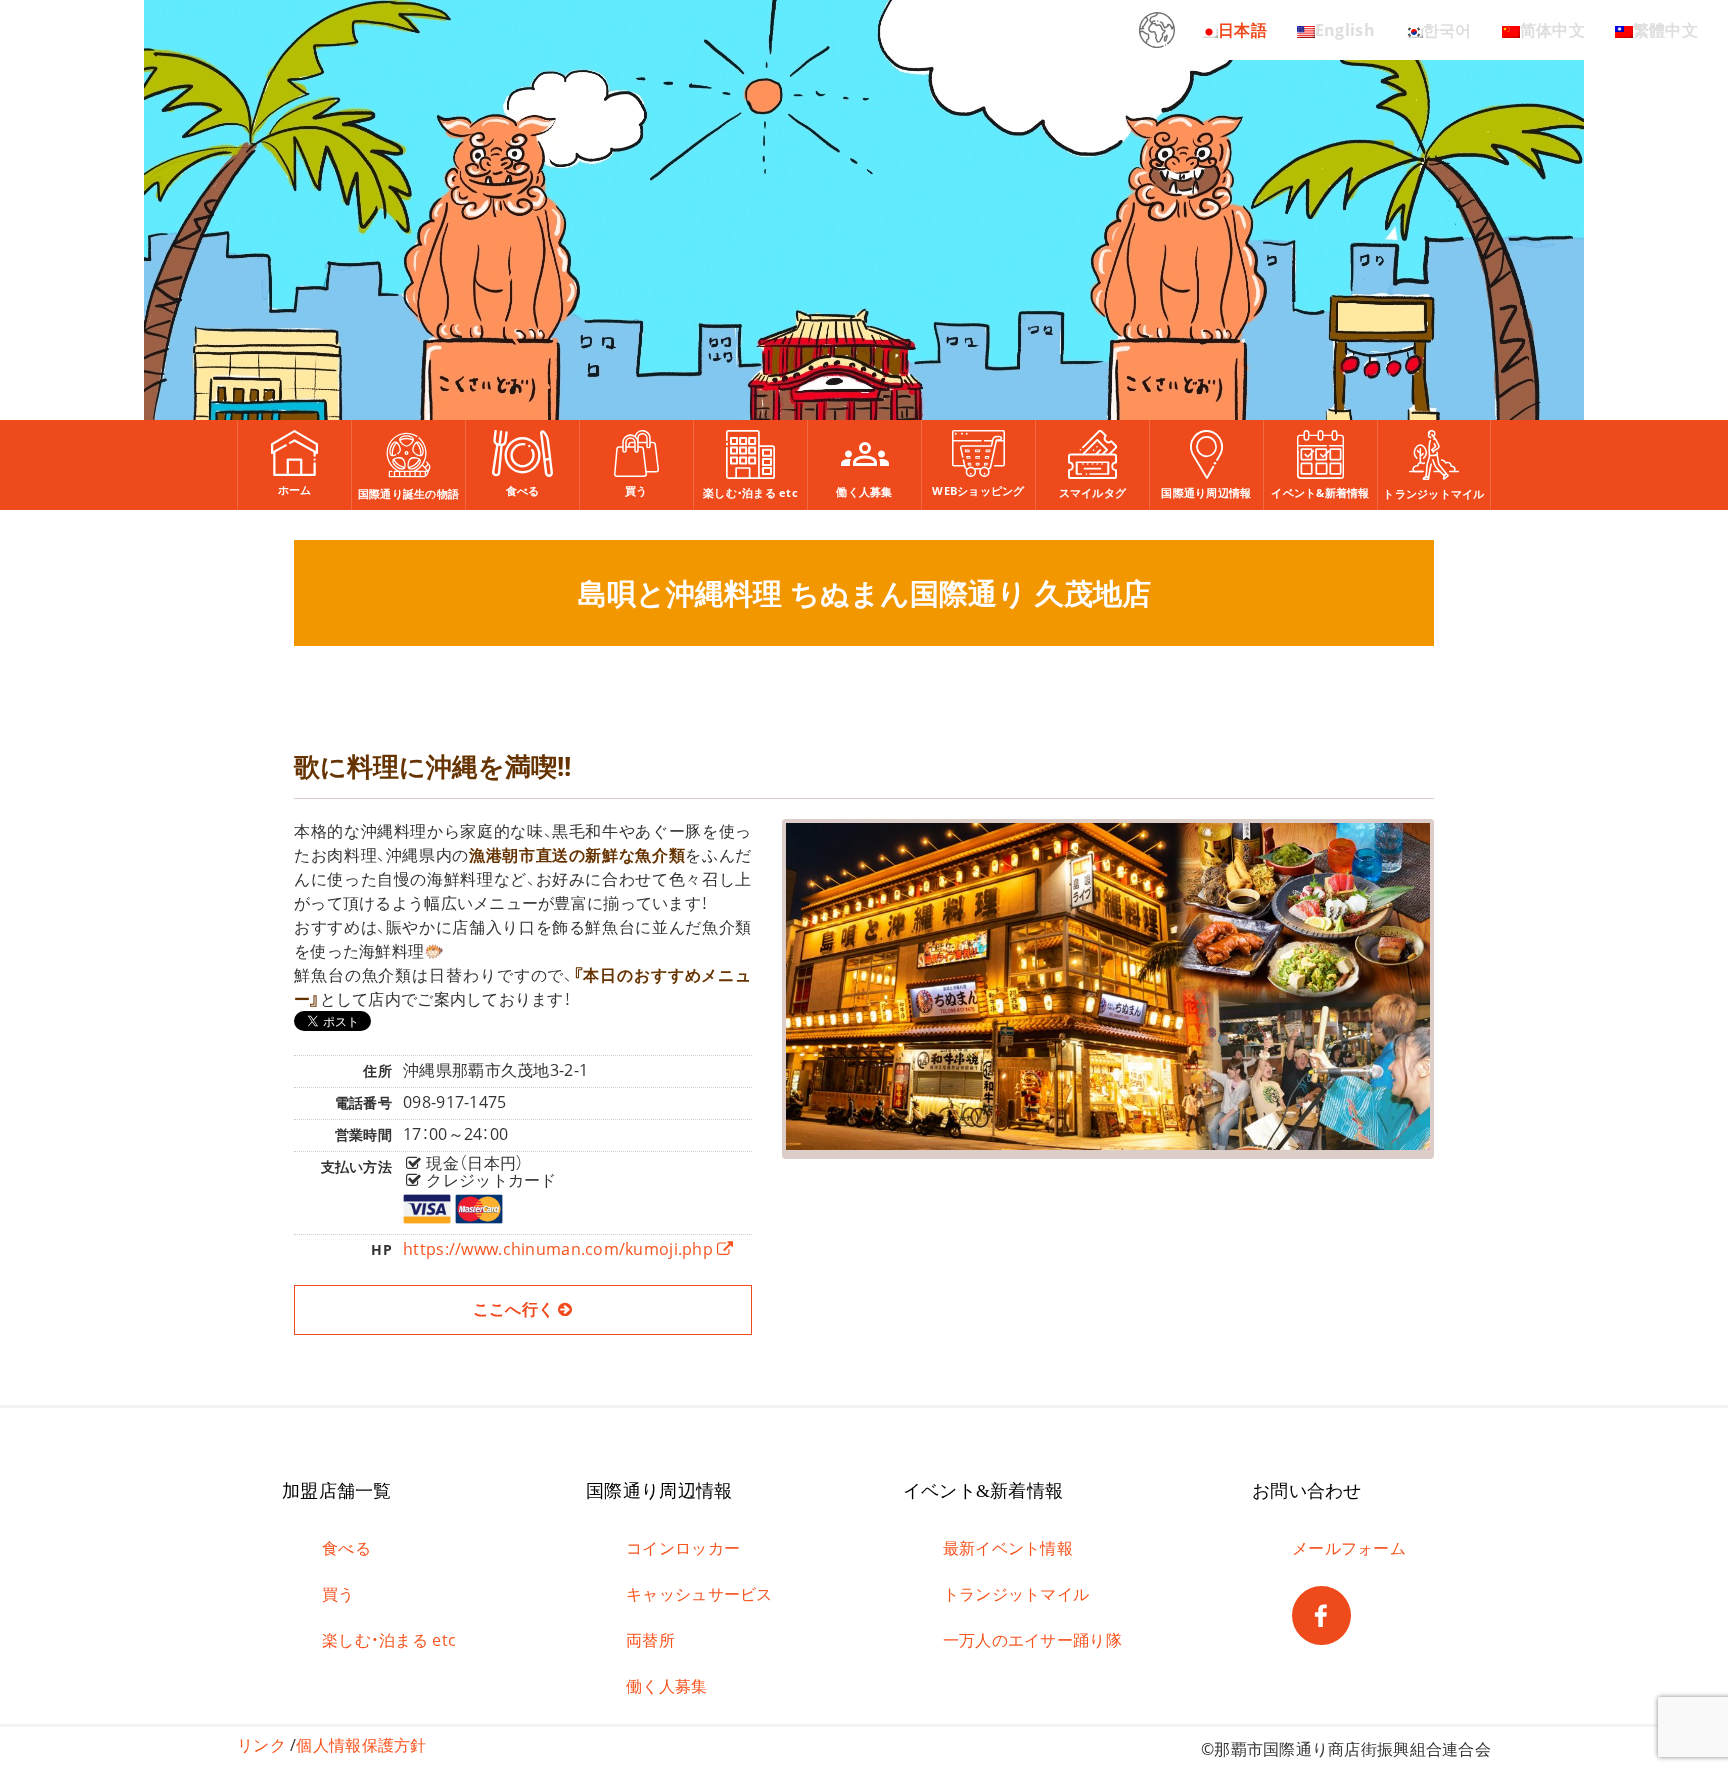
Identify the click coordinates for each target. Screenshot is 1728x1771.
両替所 (650, 1640)
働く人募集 (666, 1686)
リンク (261, 1745)
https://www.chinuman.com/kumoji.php (560, 1249)
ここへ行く (516, 1309)
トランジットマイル (1016, 1594)
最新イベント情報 (1008, 1548)
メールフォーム (1349, 1548)
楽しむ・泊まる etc (389, 1640)
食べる (346, 1548)
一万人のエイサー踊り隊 (1032, 1640)
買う (338, 1594)
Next (1462, 974)
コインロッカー (683, 1548)
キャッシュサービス (699, 1594)
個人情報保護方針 (361, 1745)
